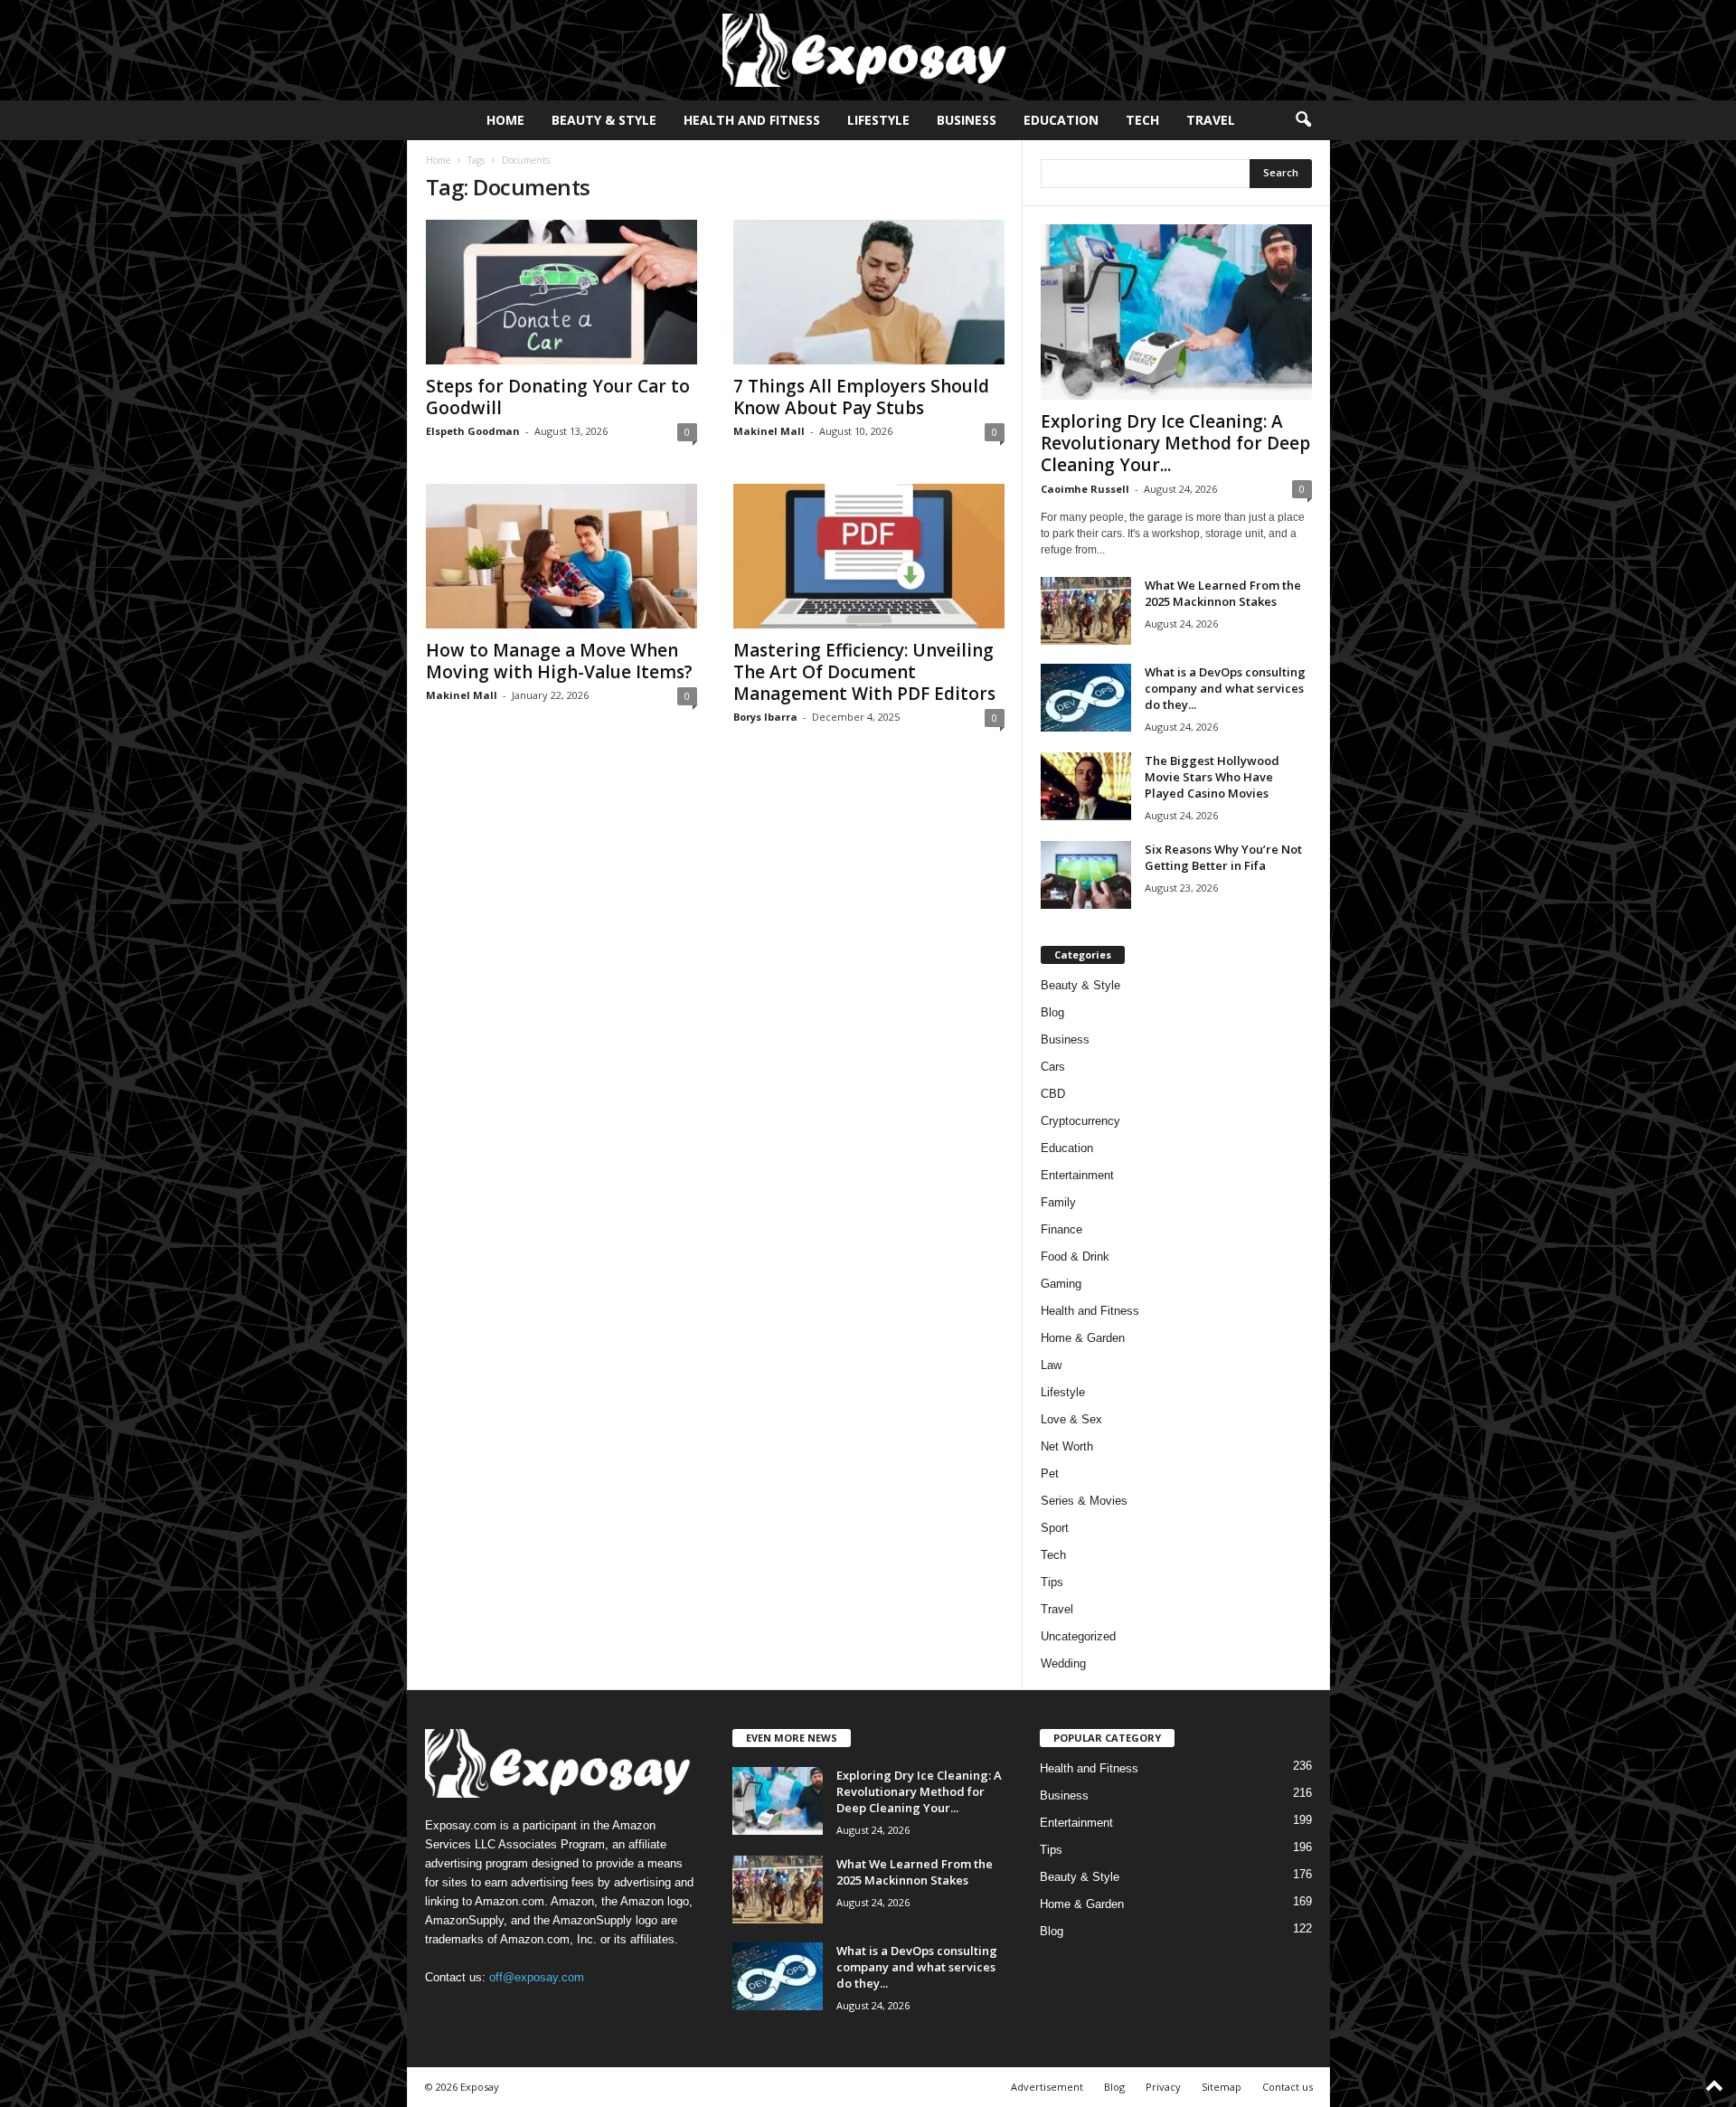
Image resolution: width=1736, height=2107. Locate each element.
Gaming (1061, 1284)
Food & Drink (1075, 1257)
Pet (1050, 1474)
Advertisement (1047, 2087)
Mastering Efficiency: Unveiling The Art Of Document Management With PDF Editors (864, 672)
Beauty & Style (604, 120)
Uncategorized (1078, 1636)
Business (967, 120)
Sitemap (1222, 2087)
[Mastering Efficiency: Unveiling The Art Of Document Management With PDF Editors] (869, 556)
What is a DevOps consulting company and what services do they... (1225, 688)
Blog (1052, 1012)
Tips (1052, 1582)
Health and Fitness (752, 120)
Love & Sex (1071, 1419)
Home (505, 120)
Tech (1142, 120)
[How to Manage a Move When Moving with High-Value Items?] (561, 556)
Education (1061, 120)
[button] (1303, 120)
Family (1058, 1202)
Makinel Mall (769, 431)
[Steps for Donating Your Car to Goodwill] (561, 292)
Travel (1211, 120)
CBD (1053, 1094)
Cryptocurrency (1080, 1121)
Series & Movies (1084, 1501)
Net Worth (1067, 1446)
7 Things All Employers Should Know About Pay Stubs (861, 397)
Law (1051, 1365)
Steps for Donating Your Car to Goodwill (558, 397)
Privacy (1163, 2087)
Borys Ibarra (765, 717)
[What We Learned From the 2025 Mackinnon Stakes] (1086, 611)
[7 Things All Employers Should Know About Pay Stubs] (869, 292)
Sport (1055, 1528)
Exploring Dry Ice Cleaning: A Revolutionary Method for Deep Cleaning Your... (1175, 443)
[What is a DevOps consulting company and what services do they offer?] (1086, 698)
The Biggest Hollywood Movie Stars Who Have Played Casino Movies (1212, 777)
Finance (1061, 1229)
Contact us (1288, 2087)
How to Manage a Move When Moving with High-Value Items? (559, 661)
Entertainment (1077, 1175)
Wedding (1063, 1663)
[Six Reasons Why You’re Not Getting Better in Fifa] (1086, 875)
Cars (1053, 1067)
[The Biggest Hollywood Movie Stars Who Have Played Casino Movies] (1086, 786)
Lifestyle (878, 120)
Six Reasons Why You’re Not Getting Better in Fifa (1223, 857)
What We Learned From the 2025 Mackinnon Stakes (1223, 593)
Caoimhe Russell (1085, 489)
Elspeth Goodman (473, 431)
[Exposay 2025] (868, 50)
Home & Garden (1083, 1338)
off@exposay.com (537, 1977)
